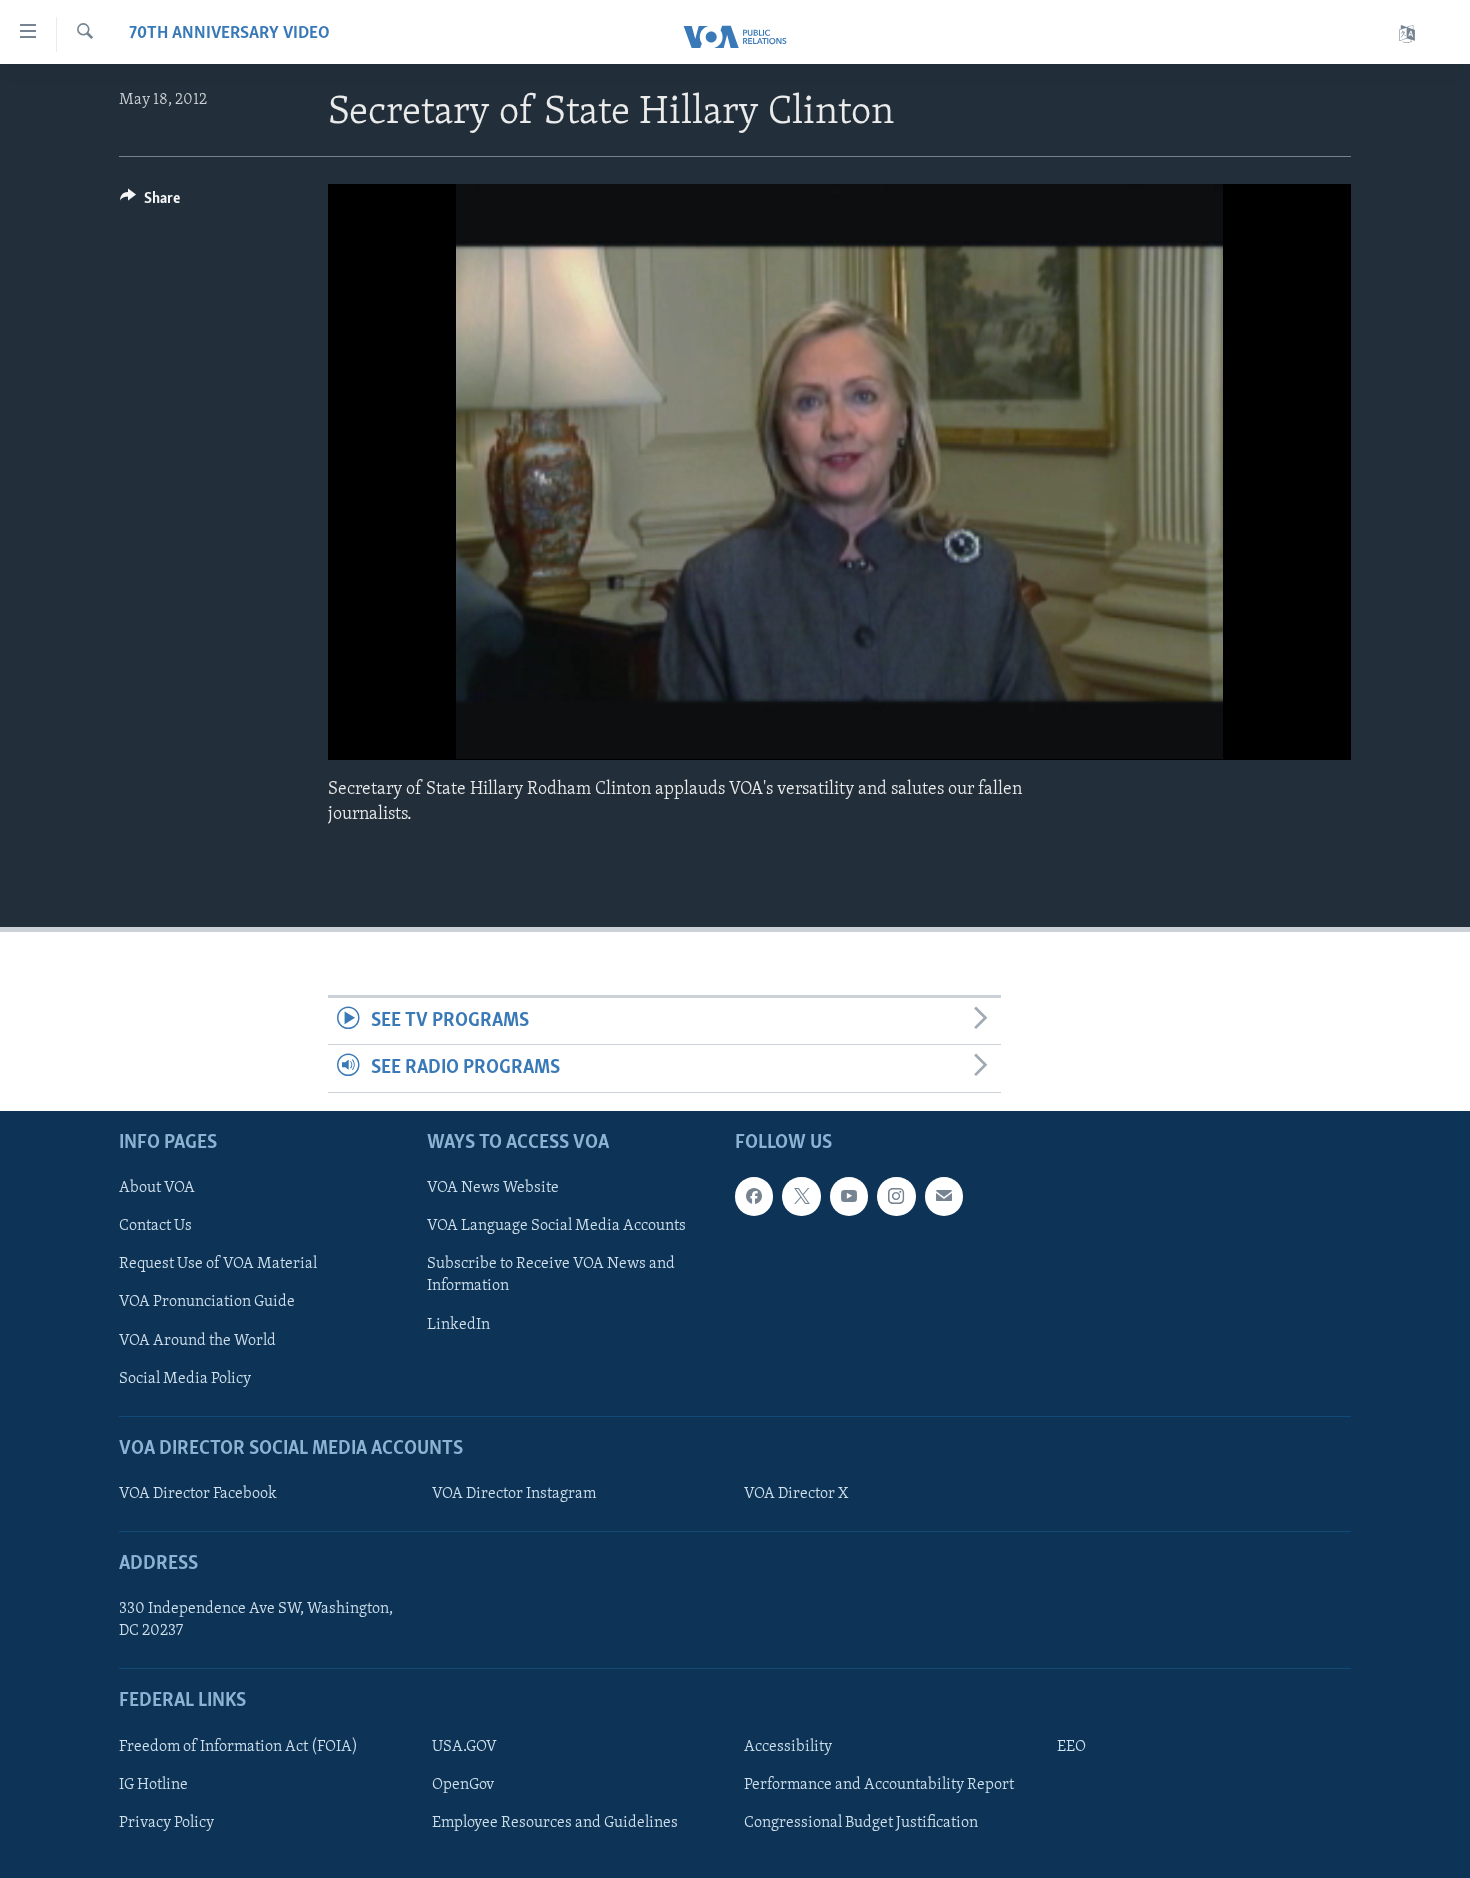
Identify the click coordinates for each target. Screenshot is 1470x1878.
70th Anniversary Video (229, 34)
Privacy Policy (166, 1823)
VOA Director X (796, 1494)
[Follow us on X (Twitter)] (801, 1196)
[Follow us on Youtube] (849, 1196)
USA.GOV (464, 1746)
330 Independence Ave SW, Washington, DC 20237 (256, 1620)
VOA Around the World (197, 1340)
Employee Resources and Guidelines (555, 1823)
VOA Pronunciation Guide (207, 1302)
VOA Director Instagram (514, 1494)
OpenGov (463, 1784)
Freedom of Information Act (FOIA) (238, 1746)
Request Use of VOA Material (218, 1264)
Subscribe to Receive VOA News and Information (551, 1275)
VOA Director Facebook (198, 1494)
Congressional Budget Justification (861, 1823)
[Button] (150, 203)
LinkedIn (458, 1324)
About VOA (157, 1188)
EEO (1071, 1746)
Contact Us (155, 1226)
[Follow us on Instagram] (896, 1196)
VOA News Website (493, 1188)
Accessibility (788, 1746)
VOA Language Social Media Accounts (556, 1226)
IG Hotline (153, 1784)
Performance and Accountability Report (879, 1784)
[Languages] (1407, 34)
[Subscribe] (944, 1196)
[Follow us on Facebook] (754, 1196)
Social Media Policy (185, 1378)
